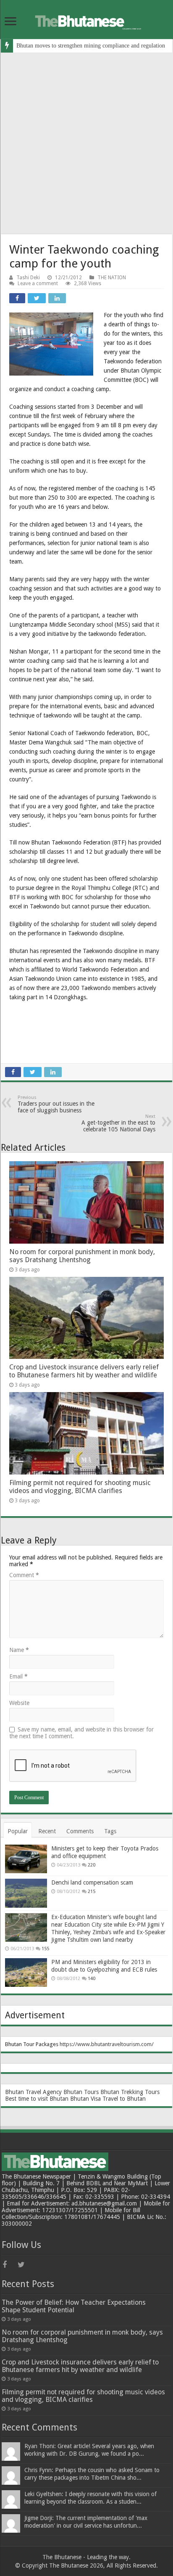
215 (92, 1892)
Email (18, 1676)
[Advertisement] (86, 143)
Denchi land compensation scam (92, 1882)
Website (19, 1703)
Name (19, 1650)
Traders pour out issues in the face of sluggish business (56, 1104)
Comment (24, 1575)
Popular (18, 1831)
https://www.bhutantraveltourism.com (106, 2044)
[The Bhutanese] (86, 20)
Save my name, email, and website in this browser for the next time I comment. (81, 1733)
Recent (47, 1831)
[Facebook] (9, 2265)
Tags (110, 1831)
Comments (80, 1831)
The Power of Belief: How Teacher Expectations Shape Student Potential (74, 2306)
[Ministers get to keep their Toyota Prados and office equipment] (26, 1859)
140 (92, 1979)
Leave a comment (38, 283)
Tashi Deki (28, 278)
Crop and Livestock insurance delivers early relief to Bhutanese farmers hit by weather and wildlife (84, 1371)
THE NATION (112, 278)
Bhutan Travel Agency (33, 2092)
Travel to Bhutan (124, 2099)
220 (92, 1865)
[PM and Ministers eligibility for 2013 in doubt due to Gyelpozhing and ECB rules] (26, 1972)
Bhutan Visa (85, 2099)
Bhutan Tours (81, 2092)
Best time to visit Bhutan (37, 2099)
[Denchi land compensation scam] (26, 1893)
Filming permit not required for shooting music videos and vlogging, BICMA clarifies (80, 1487)
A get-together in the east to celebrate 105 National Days (118, 1123)
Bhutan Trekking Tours (130, 2092)
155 (45, 1949)
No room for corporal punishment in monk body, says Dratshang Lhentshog (82, 1256)
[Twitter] (24, 2265)
